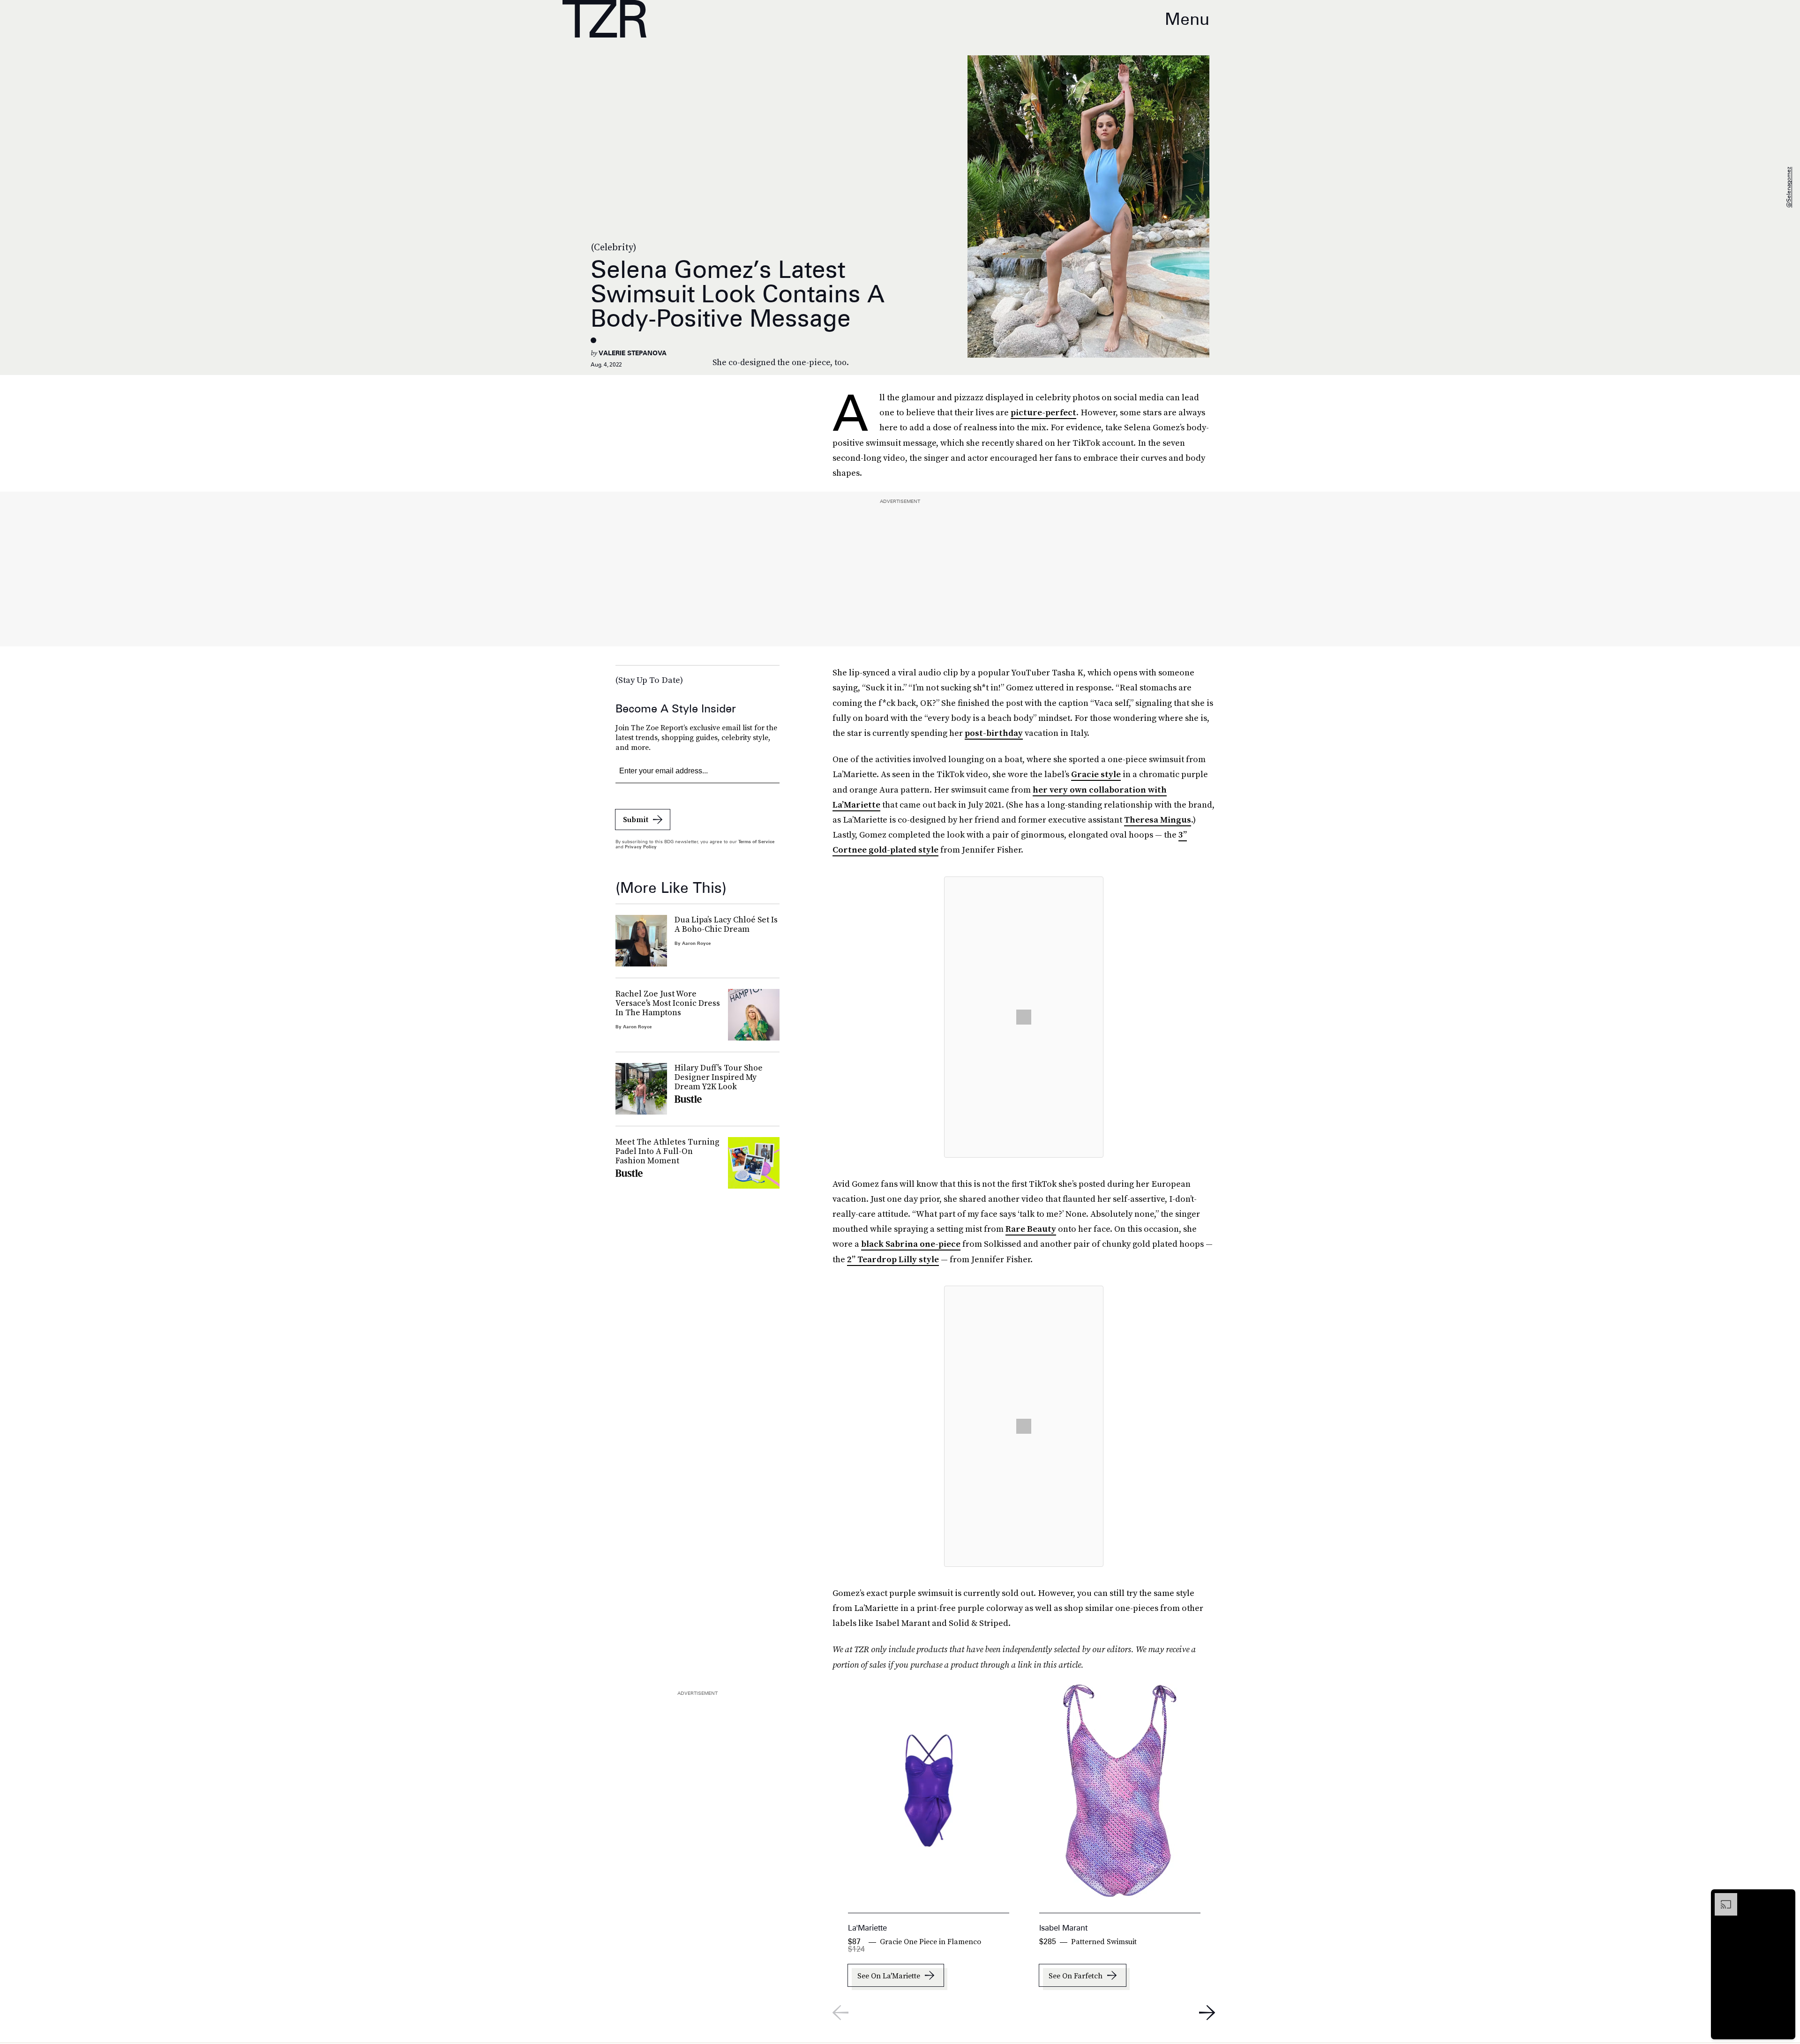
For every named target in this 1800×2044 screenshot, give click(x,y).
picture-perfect (1043, 412)
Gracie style (1096, 774)
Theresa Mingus (1158, 820)
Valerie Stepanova (633, 353)
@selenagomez (1789, 188)
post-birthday (994, 733)
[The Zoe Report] (604, 19)
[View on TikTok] (1024, 1017)
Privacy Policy (641, 846)
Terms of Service (756, 841)
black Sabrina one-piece (911, 1244)
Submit (636, 819)
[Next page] (1207, 2013)
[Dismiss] (1785, 1898)
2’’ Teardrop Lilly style (893, 1259)
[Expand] (1721, 1898)
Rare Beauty (1031, 1229)
